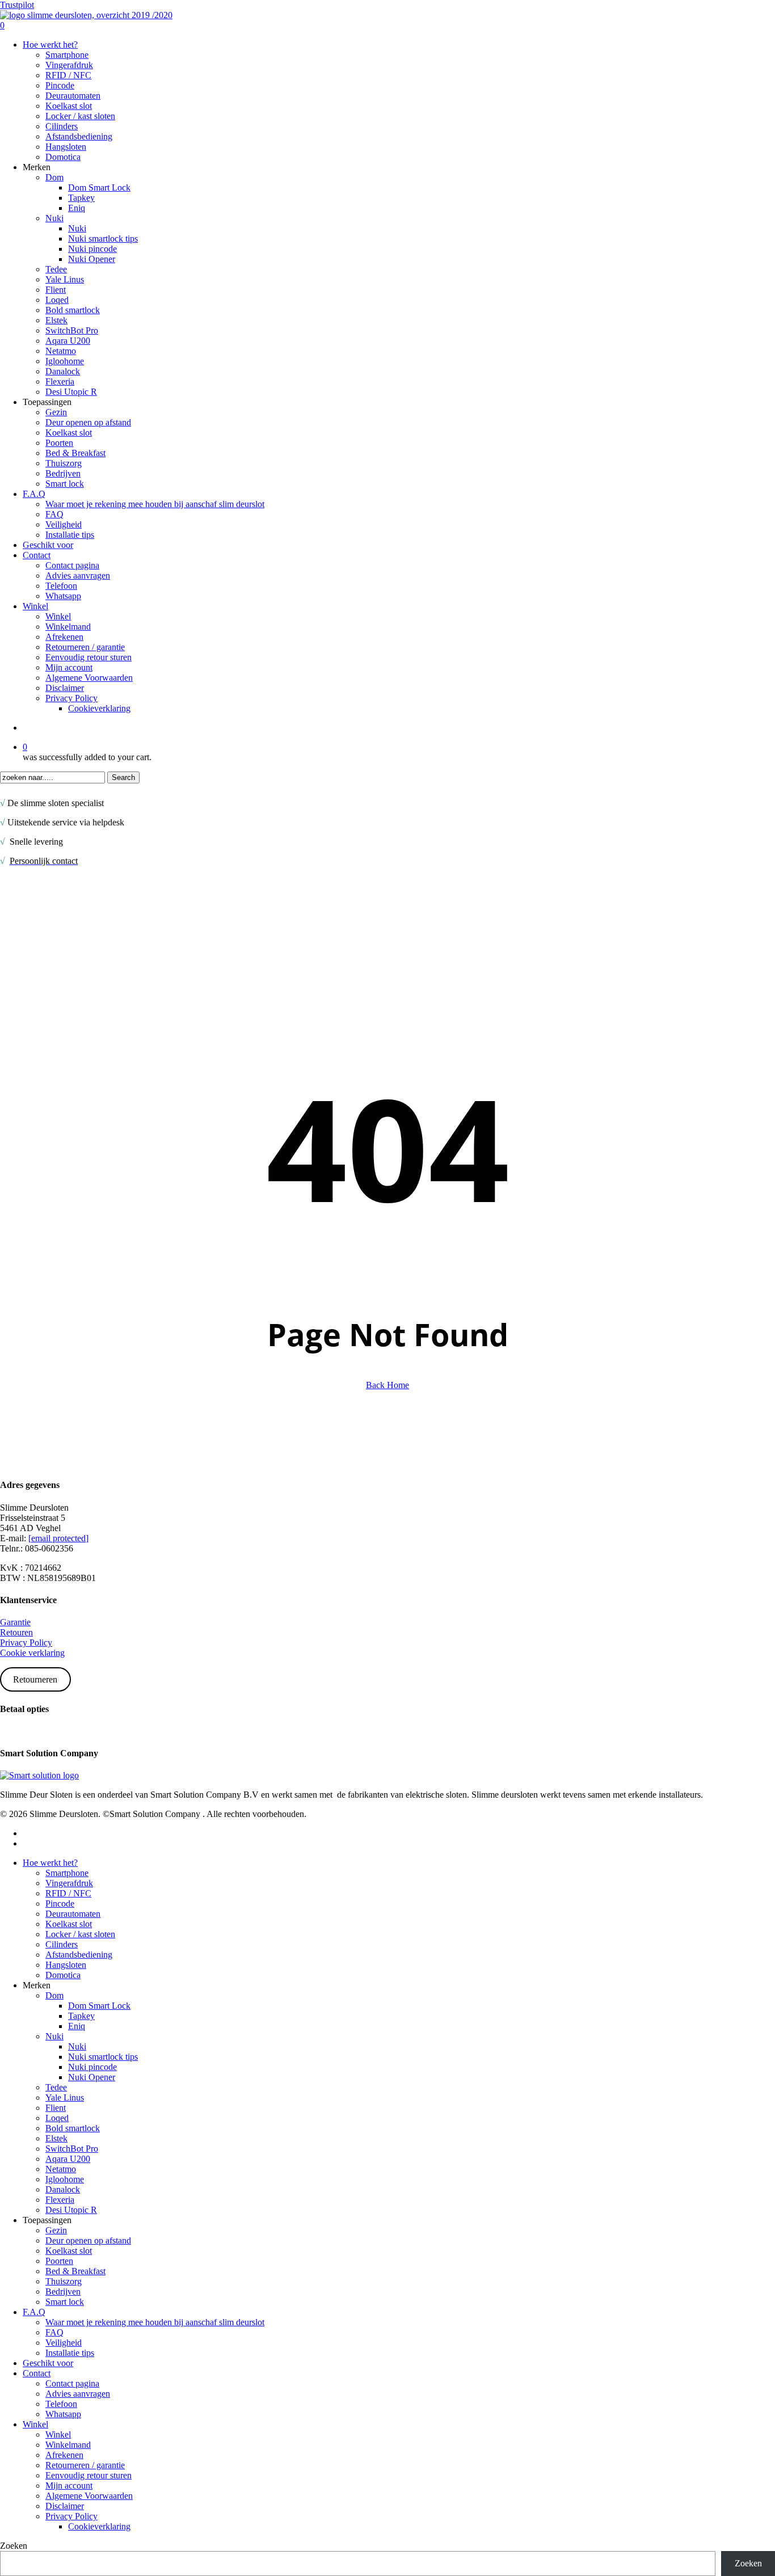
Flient (56, 2108)
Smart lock (65, 2302)
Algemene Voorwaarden (89, 2496)
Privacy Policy (26, 1643)
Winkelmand (68, 2445)
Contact (37, 2373)
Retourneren (35, 1679)
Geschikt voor (48, 2363)
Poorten (59, 2261)
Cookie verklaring (32, 1653)
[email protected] (58, 1538)
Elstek (56, 2138)
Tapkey (81, 2016)
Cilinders (62, 1944)
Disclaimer (65, 2506)
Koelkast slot (69, 1924)
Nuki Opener (92, 2077)
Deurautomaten (73, 1914)
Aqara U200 (68, 2159)
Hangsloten (66, 1965)
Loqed (57, 2118)
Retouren (16, 1632)
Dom (54, 1995)
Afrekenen (64, 2455)
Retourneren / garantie (85, 2465)
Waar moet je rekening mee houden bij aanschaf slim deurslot (155, 2322)
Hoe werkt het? (50, 1863)
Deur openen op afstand (88, 2240)
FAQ (54, 2332)
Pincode (60, 1903)
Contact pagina (72, 2383)
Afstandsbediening (79, 1955)
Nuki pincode (92, 2067)
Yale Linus (65, 2098)
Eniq (77, 2026)
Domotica (63, 1975)
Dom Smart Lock (99, 2006)
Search (123, 777)
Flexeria (60, 2200)
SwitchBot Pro (72, 2149)
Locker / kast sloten (80, 1934)
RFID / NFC (68, 1893)
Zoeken (14, 2546)
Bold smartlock (73, 2128)
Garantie (15, 1622)
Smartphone (67, 1873)
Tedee (56, 2087)
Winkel (58, 2434)
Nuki (54, 2036)
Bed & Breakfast (75, 2271)
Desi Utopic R (71, 2210)
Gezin (56, 2230)
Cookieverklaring (99, 2526)
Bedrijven (63, 2292)
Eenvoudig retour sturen (89, 2475)
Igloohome (65, 2179)
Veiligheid (64, 2343)
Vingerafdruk (69, 1883)
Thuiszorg (64, 2281)
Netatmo (61, 2169)
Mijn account (69, 2486)
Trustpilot (17, 5)
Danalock (63, 2189)
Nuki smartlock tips (103, 2057)
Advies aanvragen (78, 2394)
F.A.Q (34, 2312)
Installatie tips (70, 2353)
